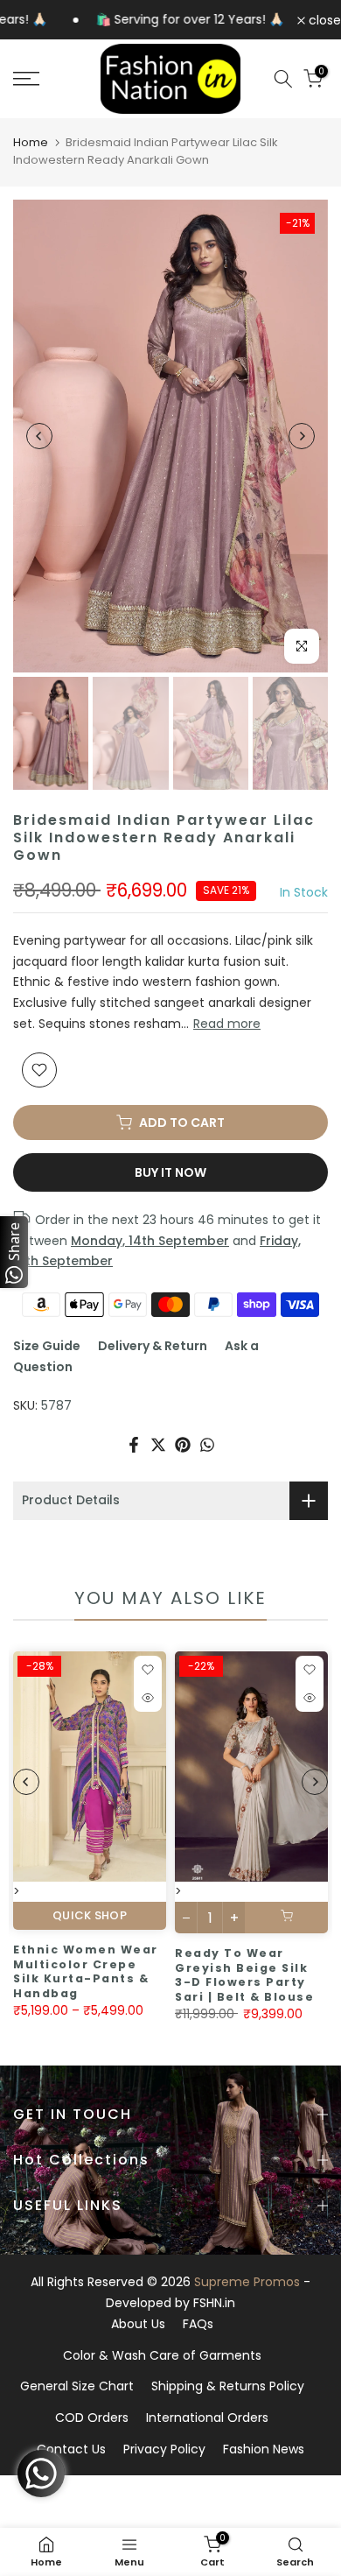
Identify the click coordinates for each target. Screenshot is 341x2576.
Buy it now (170, 1172)
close (323, 20)
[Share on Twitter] (158, 1445)
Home (31, 142)
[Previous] (39, 436)
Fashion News (264, 2449)
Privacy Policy (164, 2449)
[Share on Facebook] (134, 1445)
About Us (138, 2324)
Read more (227, 1024)
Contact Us (71, 2449)
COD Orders (92, 2418)
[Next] (302, 436)
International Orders (207, 2418)
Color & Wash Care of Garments (162, 2355)
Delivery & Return (153, 1346)
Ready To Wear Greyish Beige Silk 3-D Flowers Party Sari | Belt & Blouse (125, 1975)
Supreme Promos (247, 2282)
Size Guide (47, 1346)
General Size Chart (77, 2386)
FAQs (198, 2324)
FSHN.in (214, 2303)
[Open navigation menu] (48, 79)
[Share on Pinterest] (183, 1445)
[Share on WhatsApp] (207, 1445)
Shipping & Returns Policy (228, 2386)
